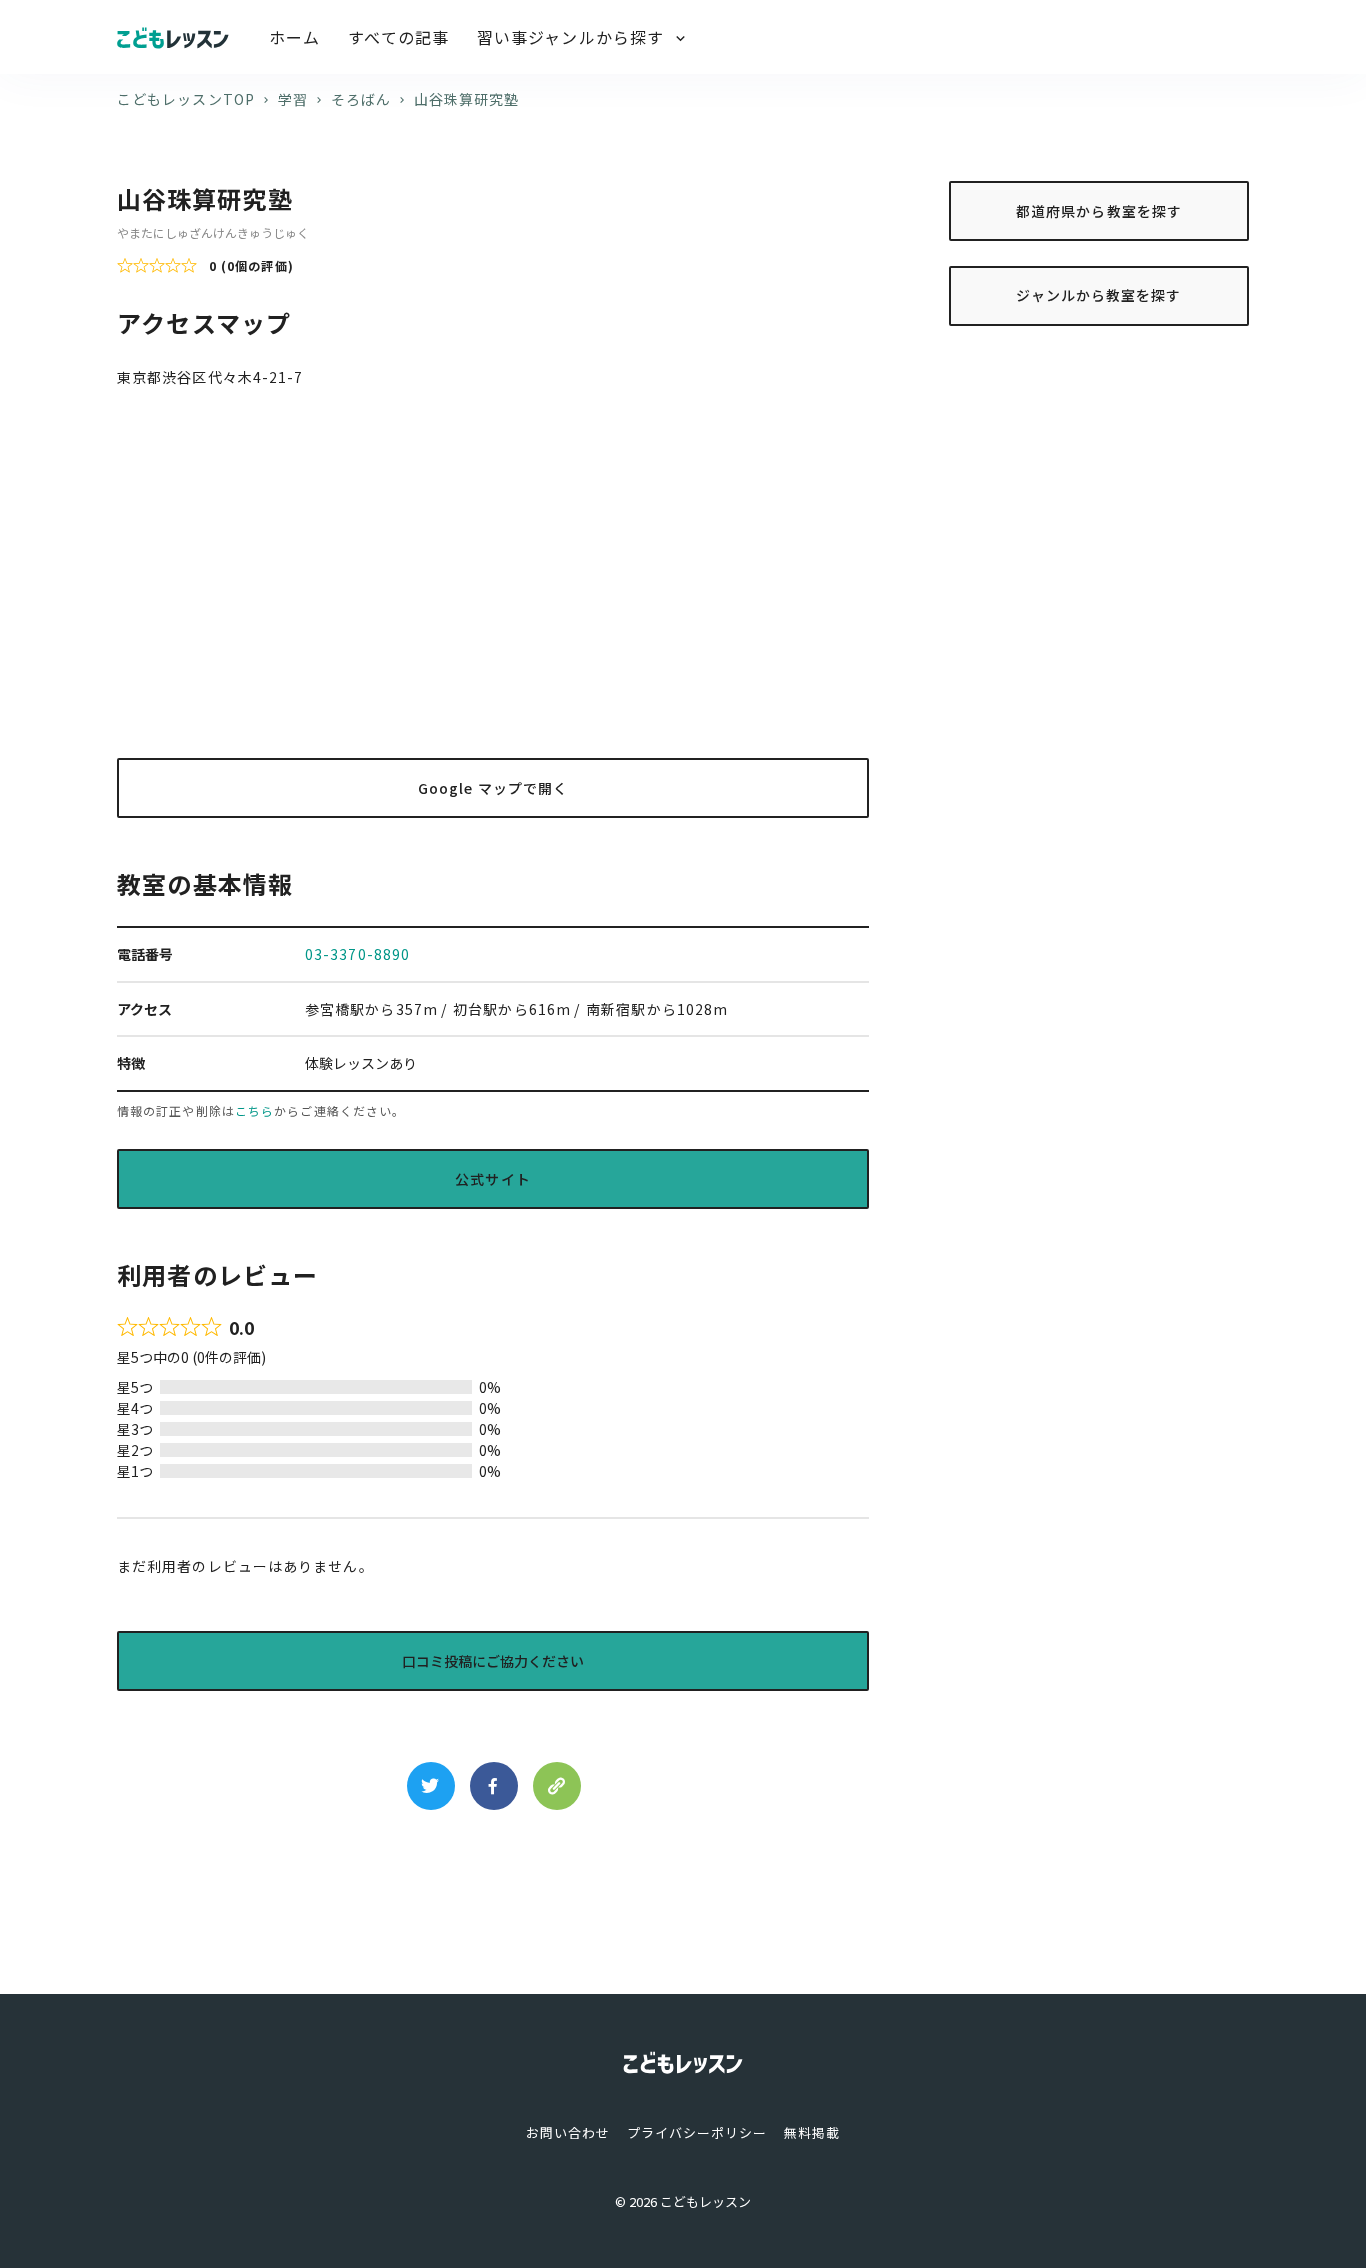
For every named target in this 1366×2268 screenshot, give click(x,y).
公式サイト (493, 1179)
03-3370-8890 (357, 954)
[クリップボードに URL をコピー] (557, 1786)
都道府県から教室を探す (1099, 210)
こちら (254, 1110)
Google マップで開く (493, 788)
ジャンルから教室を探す (1098, 295)
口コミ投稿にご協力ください (493, 1661)
